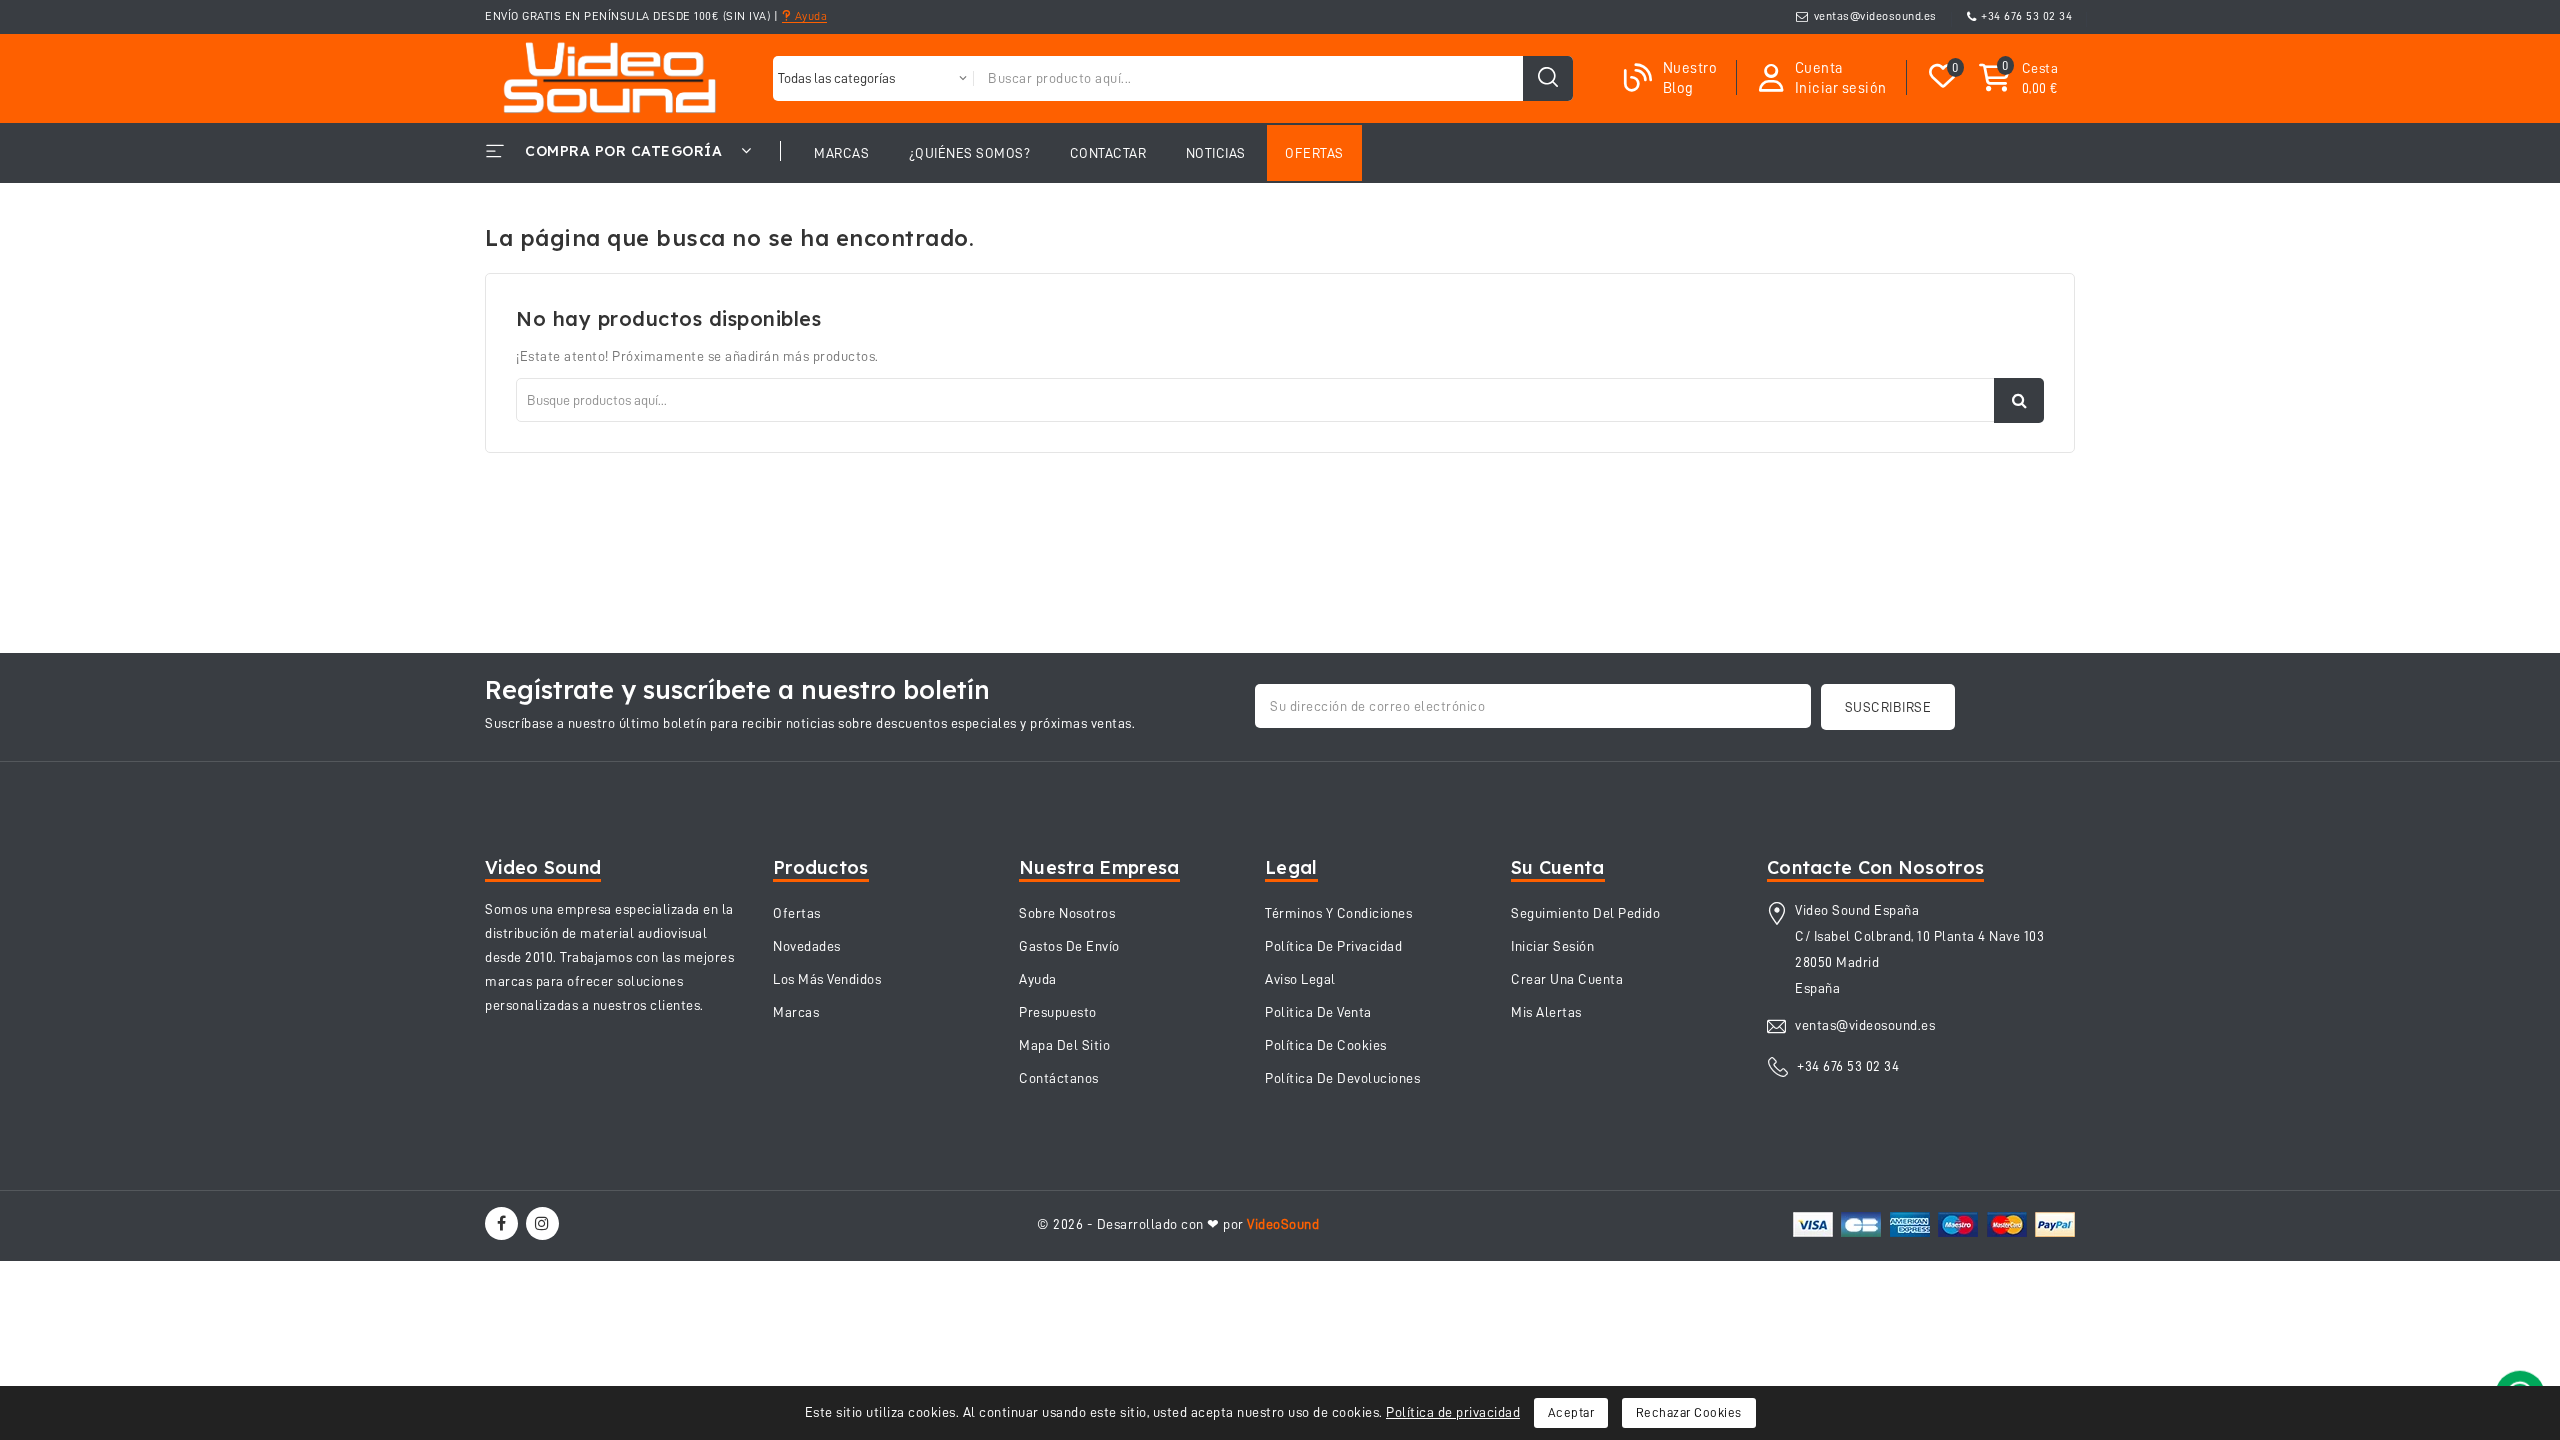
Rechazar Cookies (1689, 1412)
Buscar (2019, 400)
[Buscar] (1548, 78)
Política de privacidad (1453, 1412)
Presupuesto (1058, 1012)
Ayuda (809, 16)
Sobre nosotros (1067, 913)
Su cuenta (1558, 867)
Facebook (503, 1223)
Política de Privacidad (1333, 946)
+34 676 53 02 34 (2026, 16)
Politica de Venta (1318, 1012)
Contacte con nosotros (1875, 867)
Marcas (796, 1012)
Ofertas (797, 913)
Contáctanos (1059, 1078)
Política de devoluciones (1342, 1078)
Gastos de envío (1069, 946)
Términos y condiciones (1338, 913)
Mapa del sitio (1064, 1045)
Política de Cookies (1326, 1045)
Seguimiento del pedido (1585, 913)
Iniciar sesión (1552, 946)
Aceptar (1571, 1412)
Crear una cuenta (1567, 979)
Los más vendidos (827, 979)
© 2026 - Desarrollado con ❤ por (1178, 1224)
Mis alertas (1546, 1012)
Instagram (545, 1223)
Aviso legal (1300, 979)
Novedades (807, 946)
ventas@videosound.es (1875, 16)
